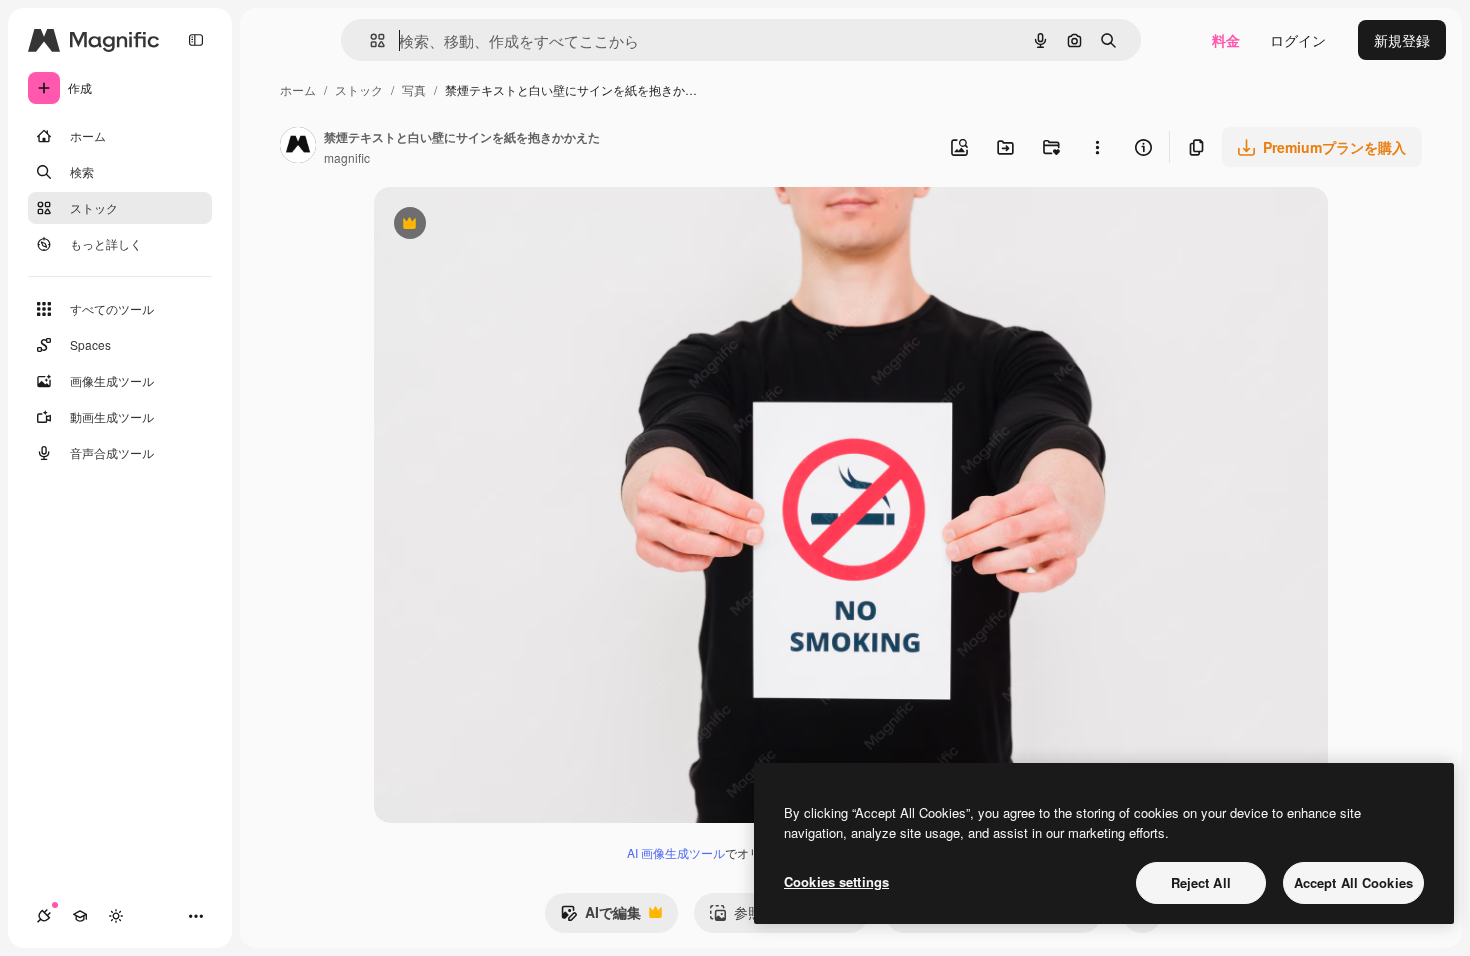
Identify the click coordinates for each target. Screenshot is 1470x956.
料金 (1226, 40)
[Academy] (80, 916)
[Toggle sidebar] (196, 40)
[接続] (44, 916)
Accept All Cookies (1353, 882)
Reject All (1201, 882)
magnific (347, 157)
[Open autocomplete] (369, 40)
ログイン (1298, 40)
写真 (414, 89)
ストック (359, 89)
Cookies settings (836, 881)
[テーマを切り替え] (116, 916)
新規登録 (1402, 40)
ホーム (298, 89)
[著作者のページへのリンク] (298, 147)
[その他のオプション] (1097, 147)
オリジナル (511, 225)
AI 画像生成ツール (676, 852)
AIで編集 (600, 917)
